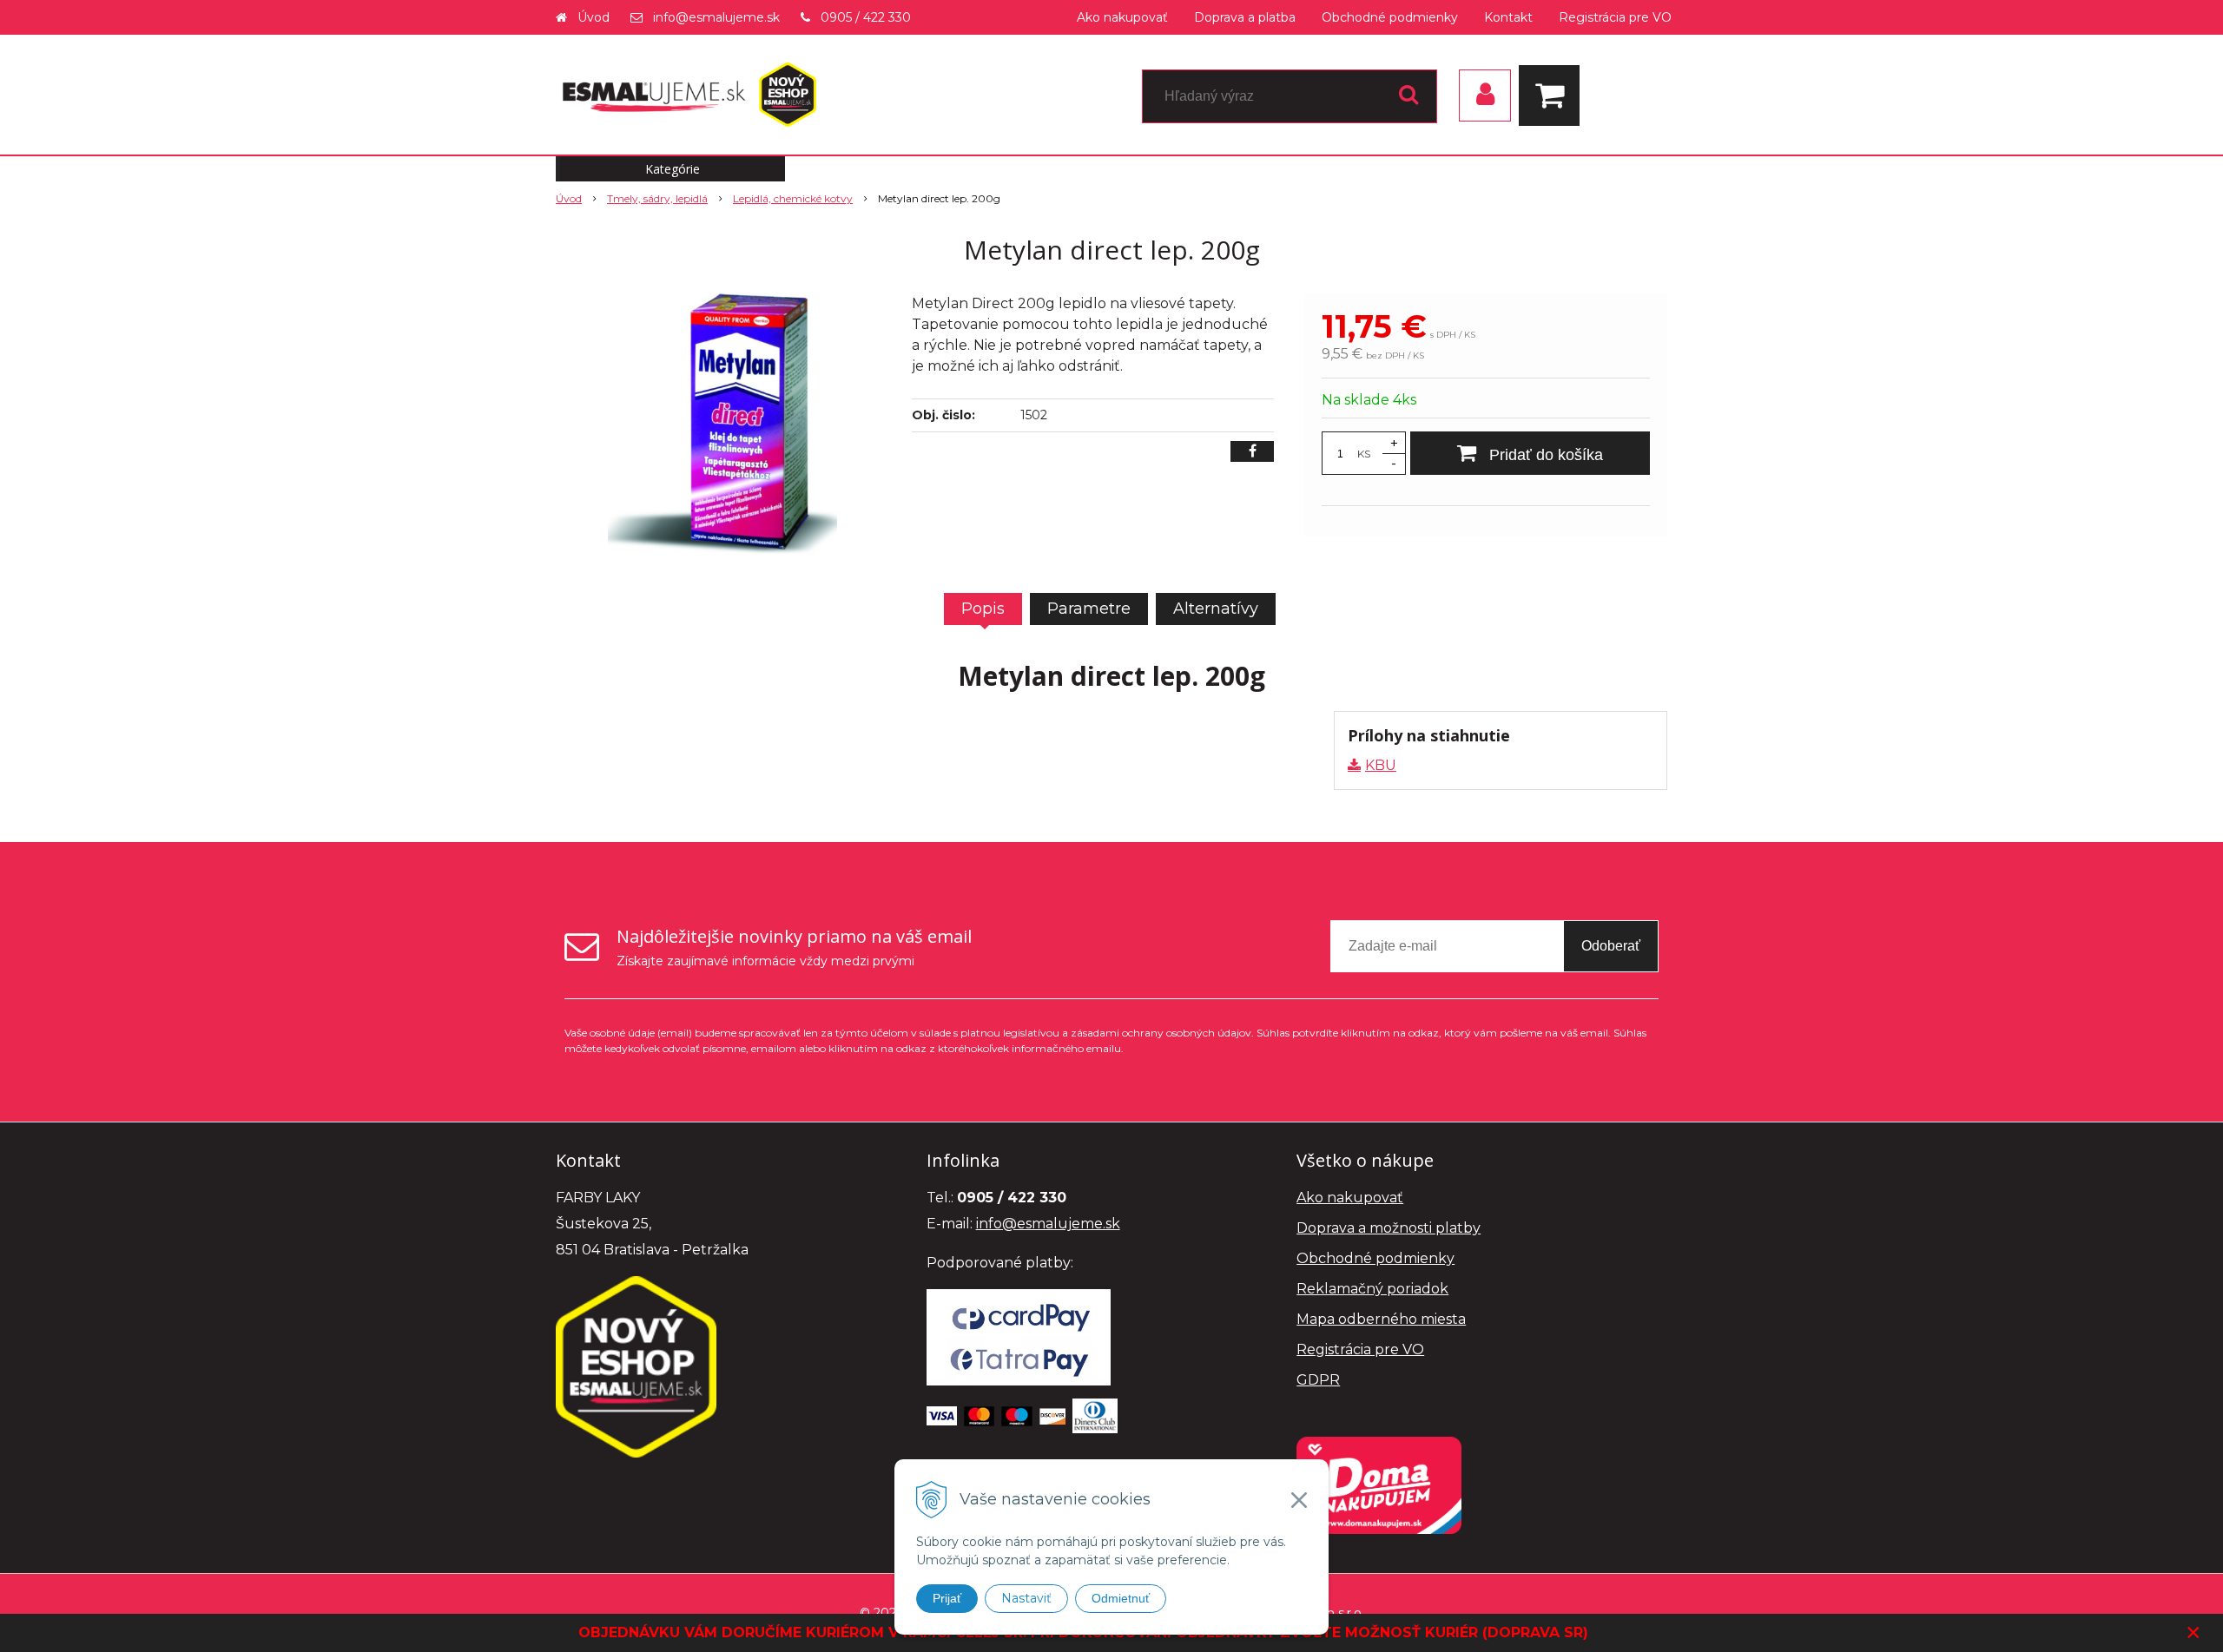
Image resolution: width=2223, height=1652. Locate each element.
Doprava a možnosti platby (1389, 1228)
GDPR (1318, 1380)
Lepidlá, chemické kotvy (793, 198)
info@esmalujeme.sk (716, 17)
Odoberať (1611, 946)
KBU (1381, 765)
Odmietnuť (1121, 1598)
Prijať (947, 1598)
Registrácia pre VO (1615, 17)
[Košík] (1553, 95)
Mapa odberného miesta (1381, 1319)
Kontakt (1508, 17)
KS (1364, 454)
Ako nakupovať (1122, 17)
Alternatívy (1216, 609)
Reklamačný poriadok (1372, 1289)
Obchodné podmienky (1390, 17)
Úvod (594, 17)
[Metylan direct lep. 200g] (722, 424)
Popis (983, 609)
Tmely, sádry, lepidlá (657, 198)
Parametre (1089, 609)
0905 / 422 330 (866, 17)
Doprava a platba (1245, 17)
